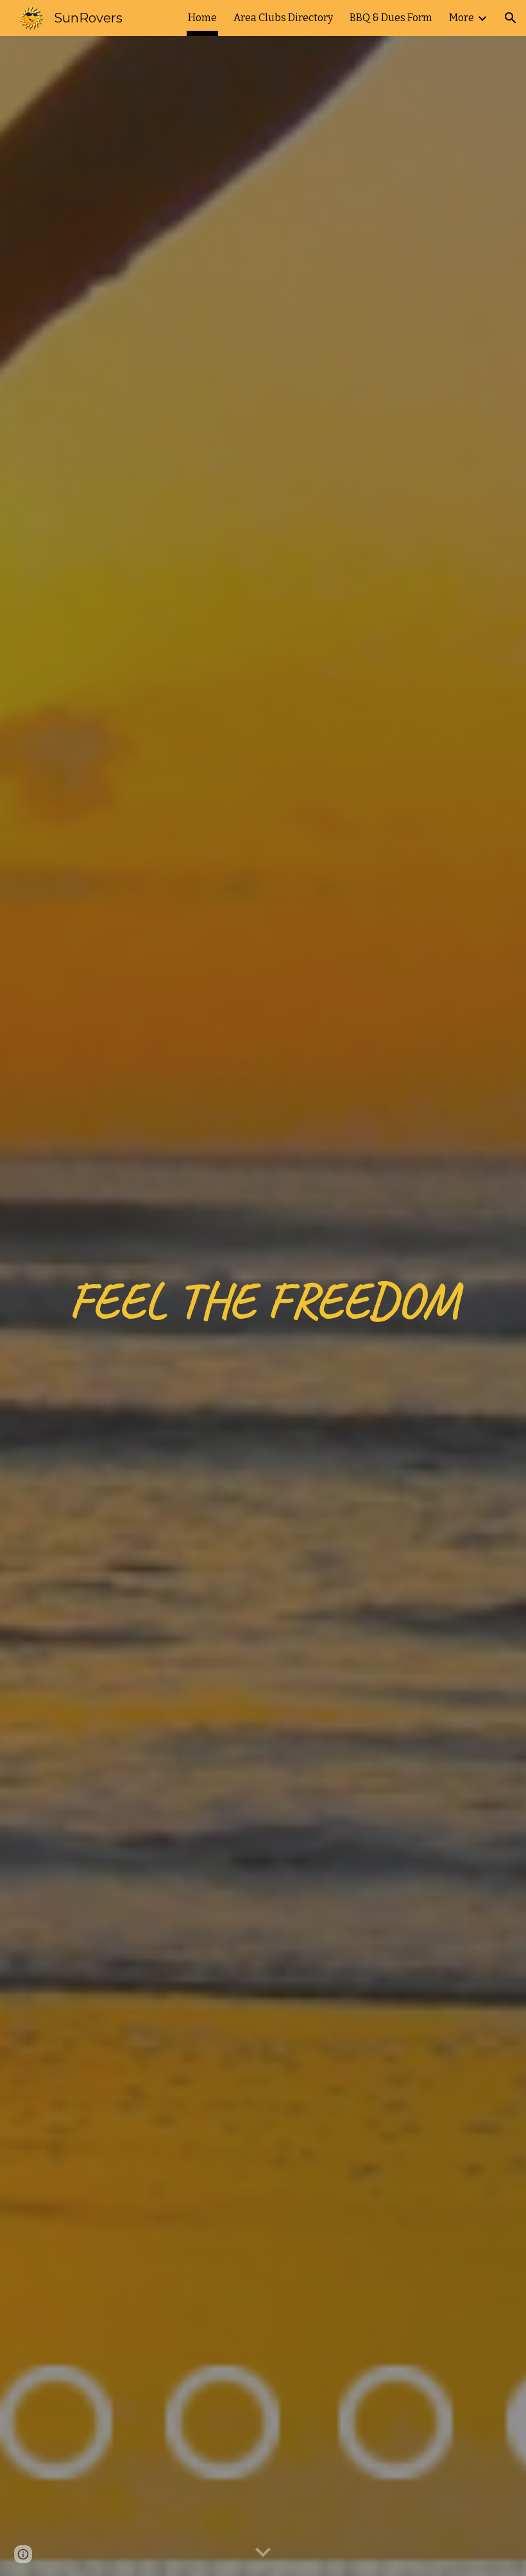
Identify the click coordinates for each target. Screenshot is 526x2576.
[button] (511, 18)
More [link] (462, 18)
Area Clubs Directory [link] (283, 18)
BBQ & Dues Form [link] (391, 18)
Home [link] (202, 18)
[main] (263, 1306)
